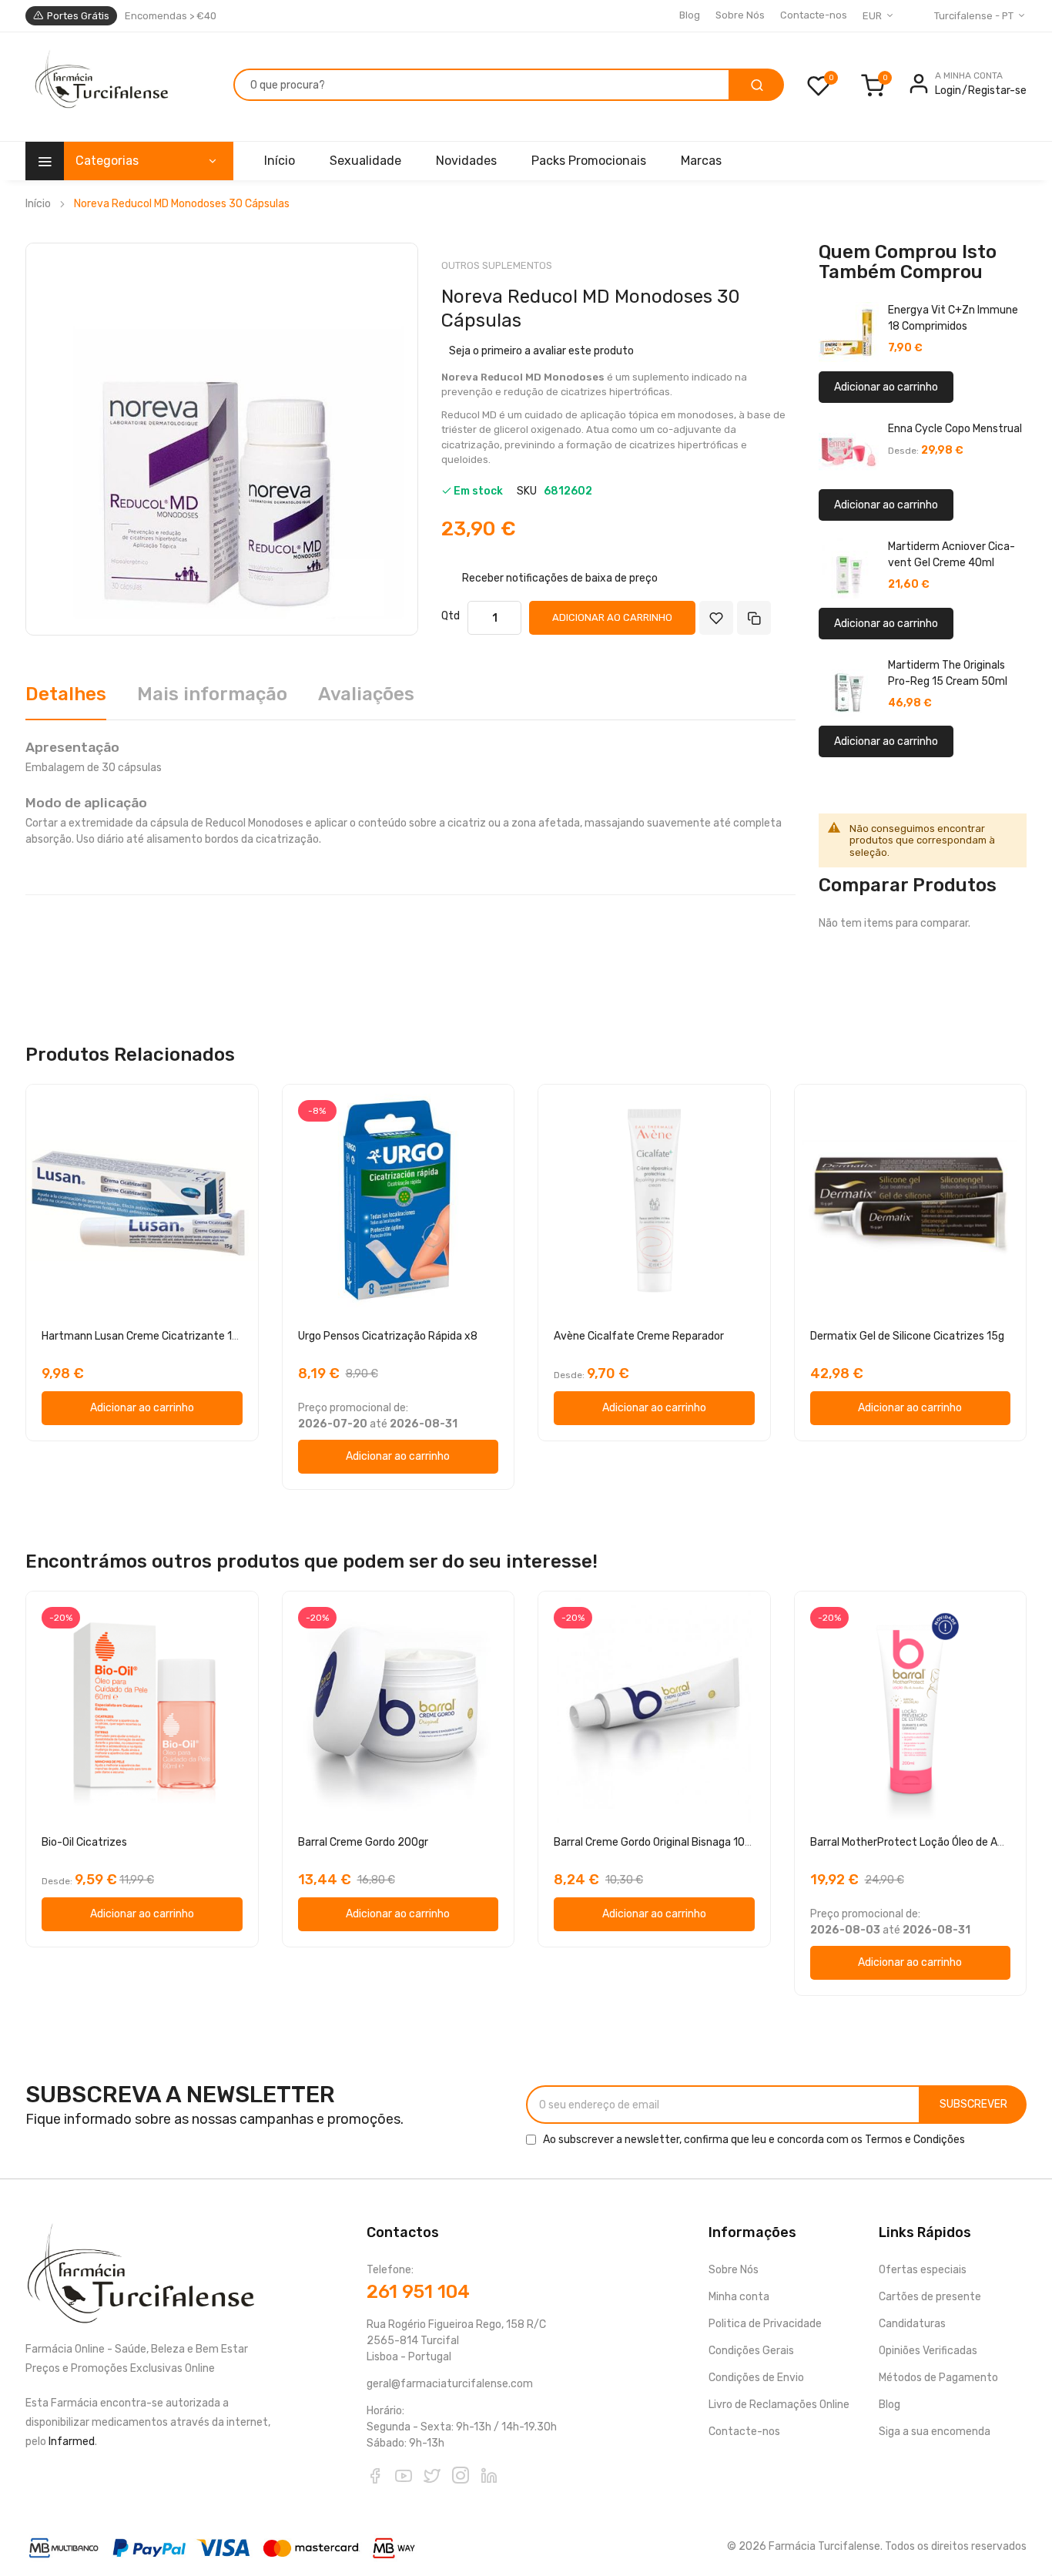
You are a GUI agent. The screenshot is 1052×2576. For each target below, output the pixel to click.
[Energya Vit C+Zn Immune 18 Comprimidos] (849, 332)
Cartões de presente (930, 2297)
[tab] (66, 700)
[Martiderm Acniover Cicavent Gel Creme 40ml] (849, 569)
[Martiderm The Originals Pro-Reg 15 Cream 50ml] (849, 687)
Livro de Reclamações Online (779, 2405)
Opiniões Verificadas (928, 2351)
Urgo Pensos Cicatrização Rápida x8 (388, 1336)
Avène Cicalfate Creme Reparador (639, 1336)
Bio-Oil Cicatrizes (84, 1842)
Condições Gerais (751, 2351)
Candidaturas (912, 2324)
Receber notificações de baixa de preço (560, 577)
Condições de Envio (756, 2378)
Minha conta (739, 2297)
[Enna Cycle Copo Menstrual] (849, 451)
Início (38, 204)
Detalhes (66, 694)
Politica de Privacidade (765, 2324)
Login (948, 91)
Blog (690, 15)
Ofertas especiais (923, 2270)
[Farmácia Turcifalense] (100, 87)
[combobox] (482, 85)
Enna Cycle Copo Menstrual (955, 429)
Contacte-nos (814, 15)
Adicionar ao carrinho (886, 387)
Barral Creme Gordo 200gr (363, 1842)
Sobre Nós (740, 15)
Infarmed (72, 2442)
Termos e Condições (915, 2140)
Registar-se (997, 91)
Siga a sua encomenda (935, 2432)
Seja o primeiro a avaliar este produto (541, 351)
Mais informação (212, 694)
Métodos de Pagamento (938, 2378)
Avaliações (366, 694)
